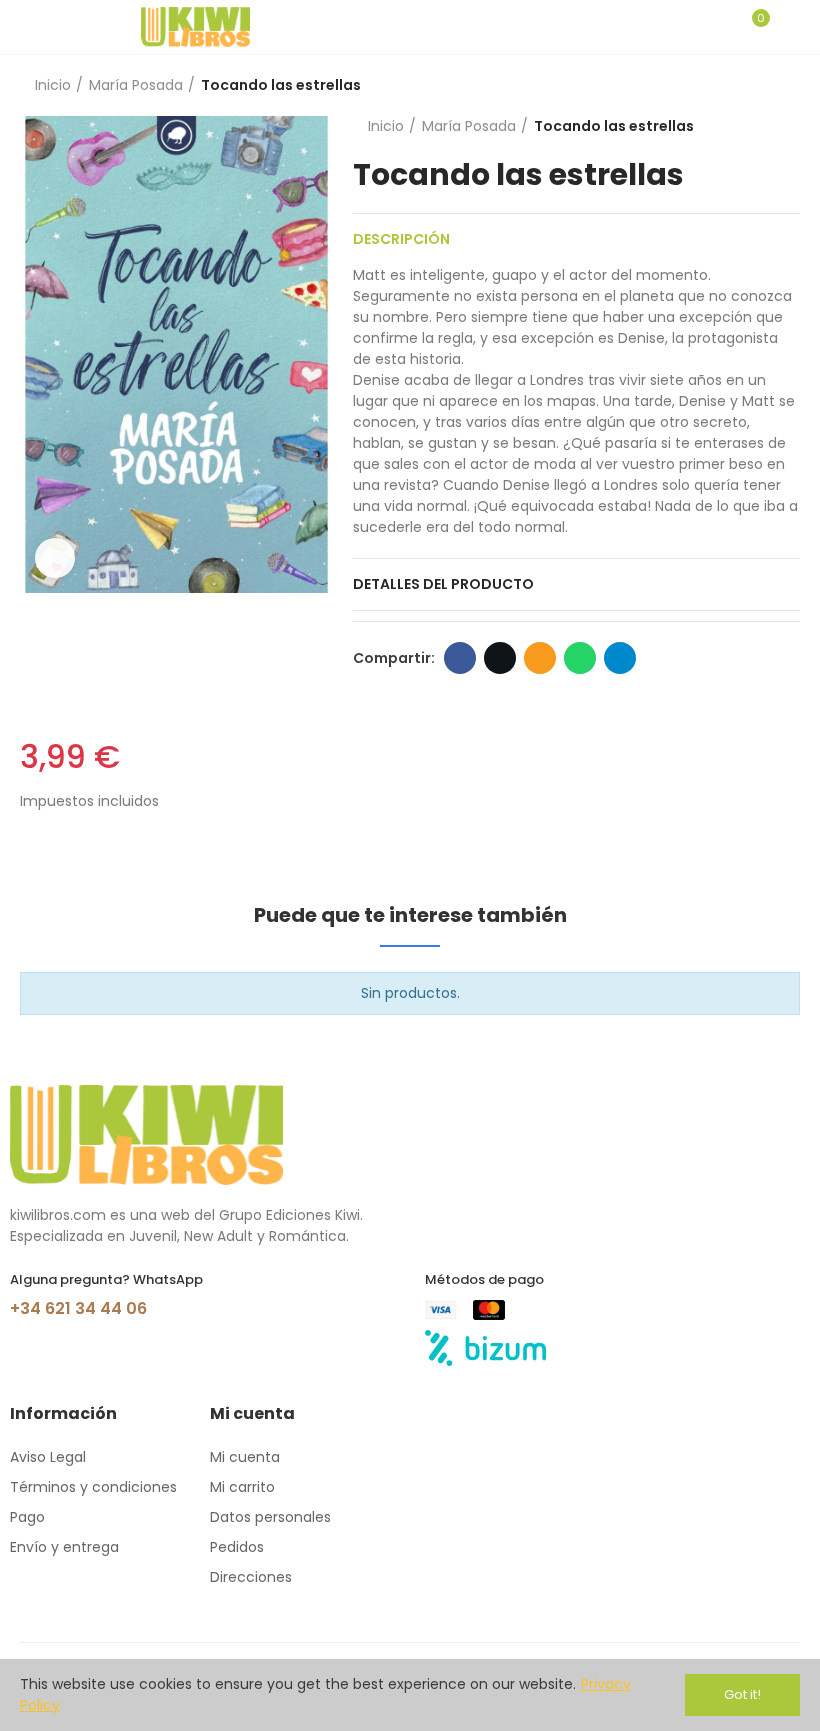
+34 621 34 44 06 (78, 1308)
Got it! (742, 1694)
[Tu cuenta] (790, 27)
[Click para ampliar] (55, 558)
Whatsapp (580, 658)
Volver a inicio (760, 86)
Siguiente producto (785, 86)
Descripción (401, 239)
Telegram (620, 658)
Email (540, 658)
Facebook (460, 658)
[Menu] (29, 27)
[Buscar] (718, 27)
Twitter (500, 658)
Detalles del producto (443, 584)
